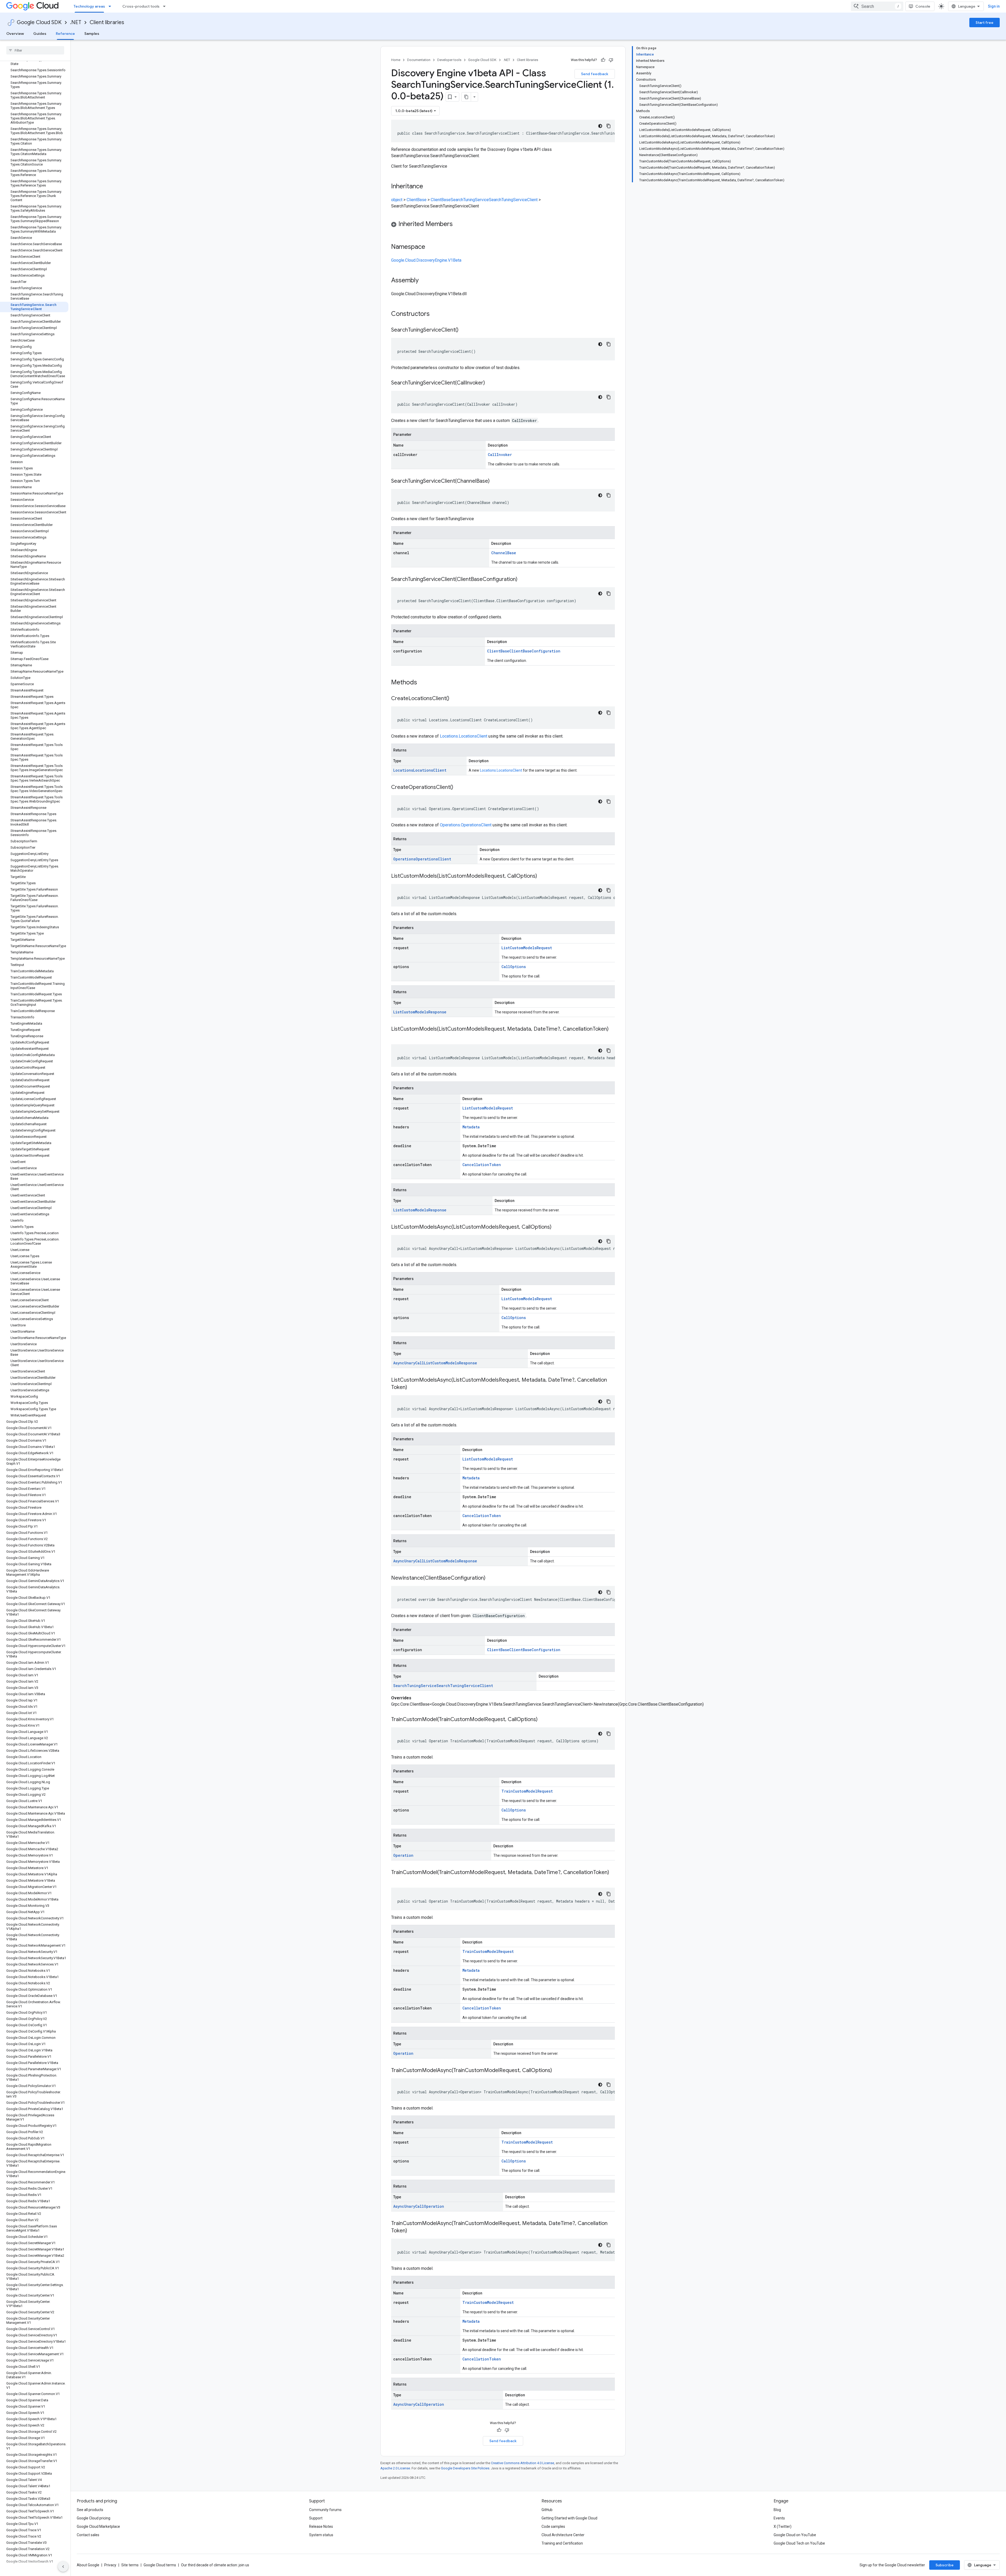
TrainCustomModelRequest (527, 1791)
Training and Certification (562, 2543)
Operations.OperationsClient (466, 825)
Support (316, 2518)
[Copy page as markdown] (466, 97)
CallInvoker (500, 455)
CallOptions (514, 967)
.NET (76, 22)
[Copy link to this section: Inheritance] (428, 187)
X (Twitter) (783, 2526)
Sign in (994, 6)
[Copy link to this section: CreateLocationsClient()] (455, 699)
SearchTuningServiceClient (513, 200)
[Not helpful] (611, 60)
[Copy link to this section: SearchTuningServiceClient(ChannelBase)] (495, 481)
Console (923, 6)
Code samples (553, 2526)
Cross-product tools (141, 6)
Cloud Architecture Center (563, 2535)
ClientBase (417, 200)
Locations (403, 770)
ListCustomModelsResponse (420, 1012)
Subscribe (945, 2565)
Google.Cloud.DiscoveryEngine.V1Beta (426, 260)
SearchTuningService (470, 200)
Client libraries (107, 22)
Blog (777, 2510)
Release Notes (321, 2526)
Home (396, 60)
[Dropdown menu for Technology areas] (111, 6)
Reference (65, 34)
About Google (88, 2565)
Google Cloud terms (160, 2565)
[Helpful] (603, 60)
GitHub (547, 2510)
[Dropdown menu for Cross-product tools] (166, 6)
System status (321, 2535)
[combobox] (877, 6)
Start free (985, 23)
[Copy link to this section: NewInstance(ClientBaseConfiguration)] (491, 1578)
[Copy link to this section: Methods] (424, 683)
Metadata (471, 1127)
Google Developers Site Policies (465, 2468)
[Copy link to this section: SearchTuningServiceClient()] (464, 330)
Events (779, 2518)
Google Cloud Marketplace (98, 2526)
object (397, 200)
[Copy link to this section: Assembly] (424, 281)
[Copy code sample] (609, 126)
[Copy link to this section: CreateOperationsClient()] (458, 788)
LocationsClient (430, 770)
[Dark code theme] (600, 126)
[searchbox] (35, 50)
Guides (40, 34)
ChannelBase (504, 553)
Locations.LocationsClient (464, 736)
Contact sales (88, 2535)
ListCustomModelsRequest (527, 948)
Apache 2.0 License (395, 2468)
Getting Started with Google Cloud (569, 2518)
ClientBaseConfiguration (535, 651)
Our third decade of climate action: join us (215, 2565)
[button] (503, 225)
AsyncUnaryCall (409, 1363)
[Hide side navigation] (63, 2567)
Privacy (110, 2565)
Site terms (130, 2565)
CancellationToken (482, 1165)
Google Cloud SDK (39, 22)
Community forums (325, 2510)
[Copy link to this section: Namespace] (430, 247)
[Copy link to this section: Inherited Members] (458, 224)
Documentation (419, 60)
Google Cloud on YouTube (795, 2535)
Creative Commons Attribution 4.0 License (523, 2463)
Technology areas (89, 6)
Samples (92, 34)
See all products (90, 2510)
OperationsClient (433, 859)
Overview (15, 34)
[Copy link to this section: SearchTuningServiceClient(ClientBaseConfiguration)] (523, 580)
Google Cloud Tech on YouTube (799, 2543)
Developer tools (449, 60)
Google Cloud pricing (94, 2518)
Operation (403, 1855)
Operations (404, 859)
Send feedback (595, 74)
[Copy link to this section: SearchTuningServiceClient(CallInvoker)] (490, 383)
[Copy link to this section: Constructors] (436, 314)
